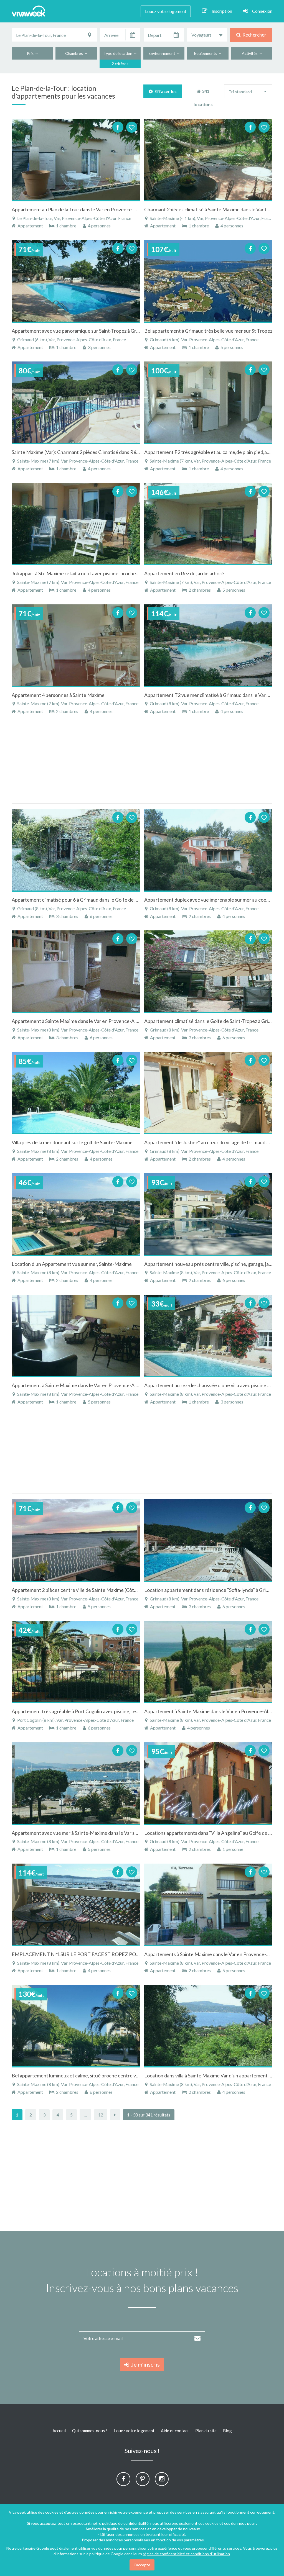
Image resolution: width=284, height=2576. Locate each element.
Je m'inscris (144, 2364)
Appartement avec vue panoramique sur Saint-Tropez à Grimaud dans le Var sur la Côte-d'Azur (112, 331)
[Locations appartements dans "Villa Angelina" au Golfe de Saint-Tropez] (208, 1783)
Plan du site (206, 2431)
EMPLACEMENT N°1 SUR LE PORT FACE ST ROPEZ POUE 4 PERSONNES (94, 1954)
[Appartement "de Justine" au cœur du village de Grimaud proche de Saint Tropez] (208, 1093)
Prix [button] (31, 53)
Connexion (262, 11)
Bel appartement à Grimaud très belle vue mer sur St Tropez (208, 331)
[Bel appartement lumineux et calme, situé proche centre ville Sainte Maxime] (76, 2026)
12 (101, 2115)
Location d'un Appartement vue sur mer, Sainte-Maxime (72, 1264)
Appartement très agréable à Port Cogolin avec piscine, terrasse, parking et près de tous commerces (119, 1711)
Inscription (222, 11)
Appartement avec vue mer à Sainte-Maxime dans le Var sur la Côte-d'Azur (91, 1833)
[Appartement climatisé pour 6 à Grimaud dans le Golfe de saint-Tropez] (76, 850)
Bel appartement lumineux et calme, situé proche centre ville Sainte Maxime (93, 2075)
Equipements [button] (206, 53)
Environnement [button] (163, 53)
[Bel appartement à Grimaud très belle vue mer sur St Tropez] (208, 281)
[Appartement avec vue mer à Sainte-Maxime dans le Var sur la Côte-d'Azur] (76, 1783)
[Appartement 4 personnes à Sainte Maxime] (76, 645)
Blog (227, 2431)
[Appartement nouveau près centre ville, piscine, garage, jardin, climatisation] (208, 1214)
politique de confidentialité (125, 2523)
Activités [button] (251, 53)
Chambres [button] (75, 53)
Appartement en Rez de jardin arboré (184, 573)
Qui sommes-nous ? (90, 2431)
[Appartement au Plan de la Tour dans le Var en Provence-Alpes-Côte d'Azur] (76, 160)
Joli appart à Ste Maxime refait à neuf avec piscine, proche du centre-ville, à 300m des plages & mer (117, 573)
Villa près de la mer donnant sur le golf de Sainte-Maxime (72, 1142)
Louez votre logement (166, 11)
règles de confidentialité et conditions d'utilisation (186, 2554)
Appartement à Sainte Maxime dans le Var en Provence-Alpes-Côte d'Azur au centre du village (112, 1021)
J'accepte (142, 2565)
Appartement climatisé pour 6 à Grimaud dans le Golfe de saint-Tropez (87, 900)
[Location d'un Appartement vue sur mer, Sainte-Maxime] (76, 1214)
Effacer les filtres (165, 93)
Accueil (59, 2431)
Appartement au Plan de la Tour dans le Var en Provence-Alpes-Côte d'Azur (92, 209)
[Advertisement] (142, 762)
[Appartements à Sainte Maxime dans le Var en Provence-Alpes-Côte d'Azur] (208, 1904)
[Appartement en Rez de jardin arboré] (208, 524)
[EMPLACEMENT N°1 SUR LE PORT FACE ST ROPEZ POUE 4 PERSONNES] (76, 1904)
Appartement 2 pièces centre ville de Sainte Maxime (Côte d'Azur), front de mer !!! (100, 1590)
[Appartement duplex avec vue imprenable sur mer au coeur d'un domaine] (208, 850)
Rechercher (253, 35)
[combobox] (207, 35)
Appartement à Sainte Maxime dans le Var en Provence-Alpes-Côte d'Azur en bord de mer (108, 1385)
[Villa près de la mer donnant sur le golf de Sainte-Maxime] (76, 1093)
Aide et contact (175, 2431)
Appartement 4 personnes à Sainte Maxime (58, 695)
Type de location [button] (119, 53)
